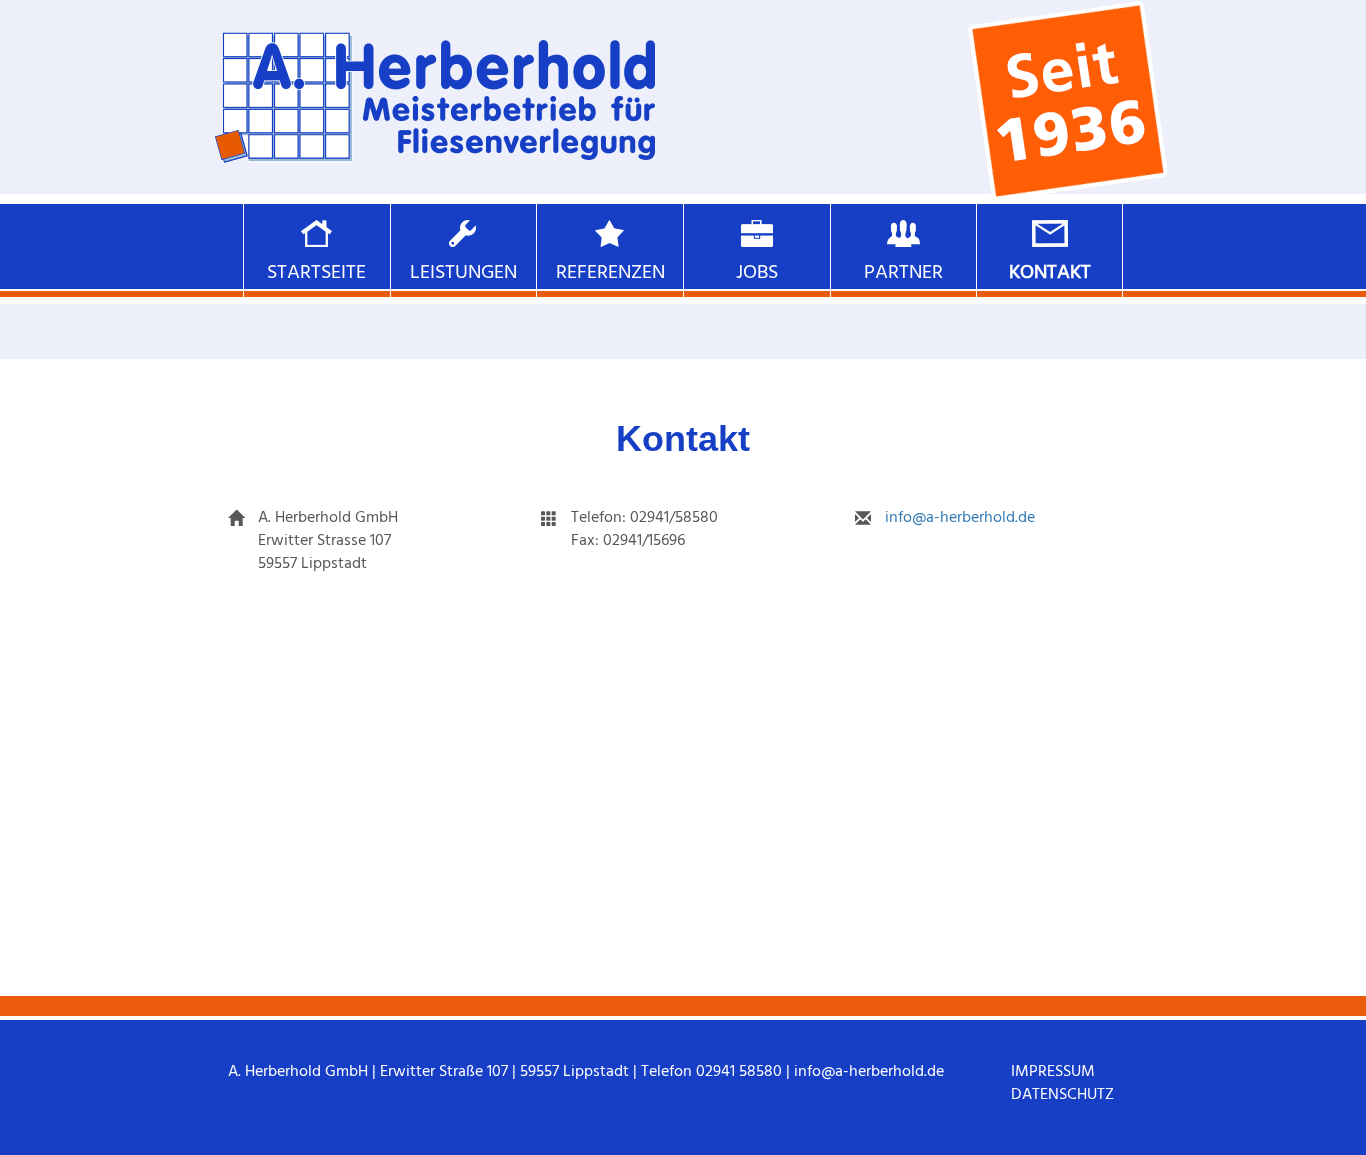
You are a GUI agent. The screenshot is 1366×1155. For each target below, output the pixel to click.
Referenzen (610, 272)
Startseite (316, 272)
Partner (903, 272)
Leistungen (463, 272)
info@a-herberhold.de (960, 517)
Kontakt (1050, 272)
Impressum (1053, 1071)
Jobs (757, 272)
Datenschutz (1062, 1094)
